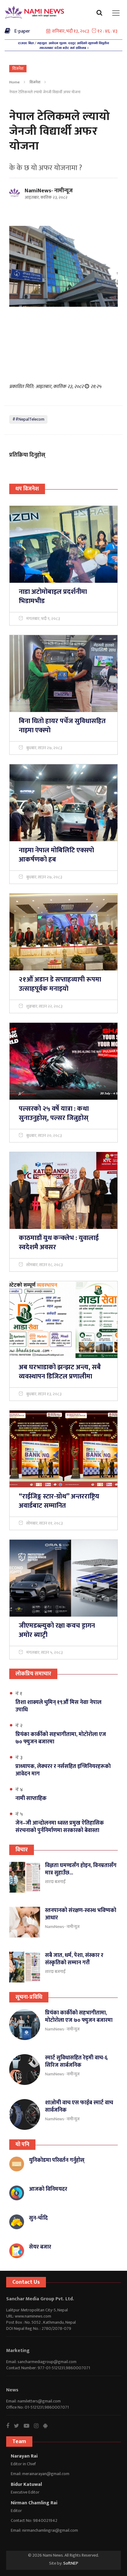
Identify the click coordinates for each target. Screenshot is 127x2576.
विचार (22, 1850)
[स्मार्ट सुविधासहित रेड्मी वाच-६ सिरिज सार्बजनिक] (25, 2070)
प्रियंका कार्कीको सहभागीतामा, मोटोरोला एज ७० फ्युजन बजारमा (79, 2017)
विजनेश (35, 82)
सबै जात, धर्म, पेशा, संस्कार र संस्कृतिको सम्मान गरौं (74, 1959)
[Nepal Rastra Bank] (63, 45)
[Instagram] (39, 2426)
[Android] (48, 2426)
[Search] (101, 14)
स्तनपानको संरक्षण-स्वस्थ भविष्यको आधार (81, 1914)
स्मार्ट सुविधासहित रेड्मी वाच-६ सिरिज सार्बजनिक (76, 2062)
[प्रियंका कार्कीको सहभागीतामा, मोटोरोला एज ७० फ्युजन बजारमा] (25, 2025)
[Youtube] (29, 2426)
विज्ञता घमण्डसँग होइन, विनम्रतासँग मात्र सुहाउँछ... (81, 1869)
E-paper (20, 31)
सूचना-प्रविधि (29, 1997)
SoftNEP (71, 2563)
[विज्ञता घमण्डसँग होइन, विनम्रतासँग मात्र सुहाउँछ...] (25, 1877)
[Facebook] (10, 2426)
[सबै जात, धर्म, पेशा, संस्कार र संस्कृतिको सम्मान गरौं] (25, 1967)
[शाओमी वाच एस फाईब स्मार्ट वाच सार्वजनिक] (25, 2114)
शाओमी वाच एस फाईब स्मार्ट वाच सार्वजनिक (79, 2106)
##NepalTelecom (28, 419)
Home (14, 82)
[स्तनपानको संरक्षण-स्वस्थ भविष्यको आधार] (25, 1922)
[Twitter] (19, 2426)
